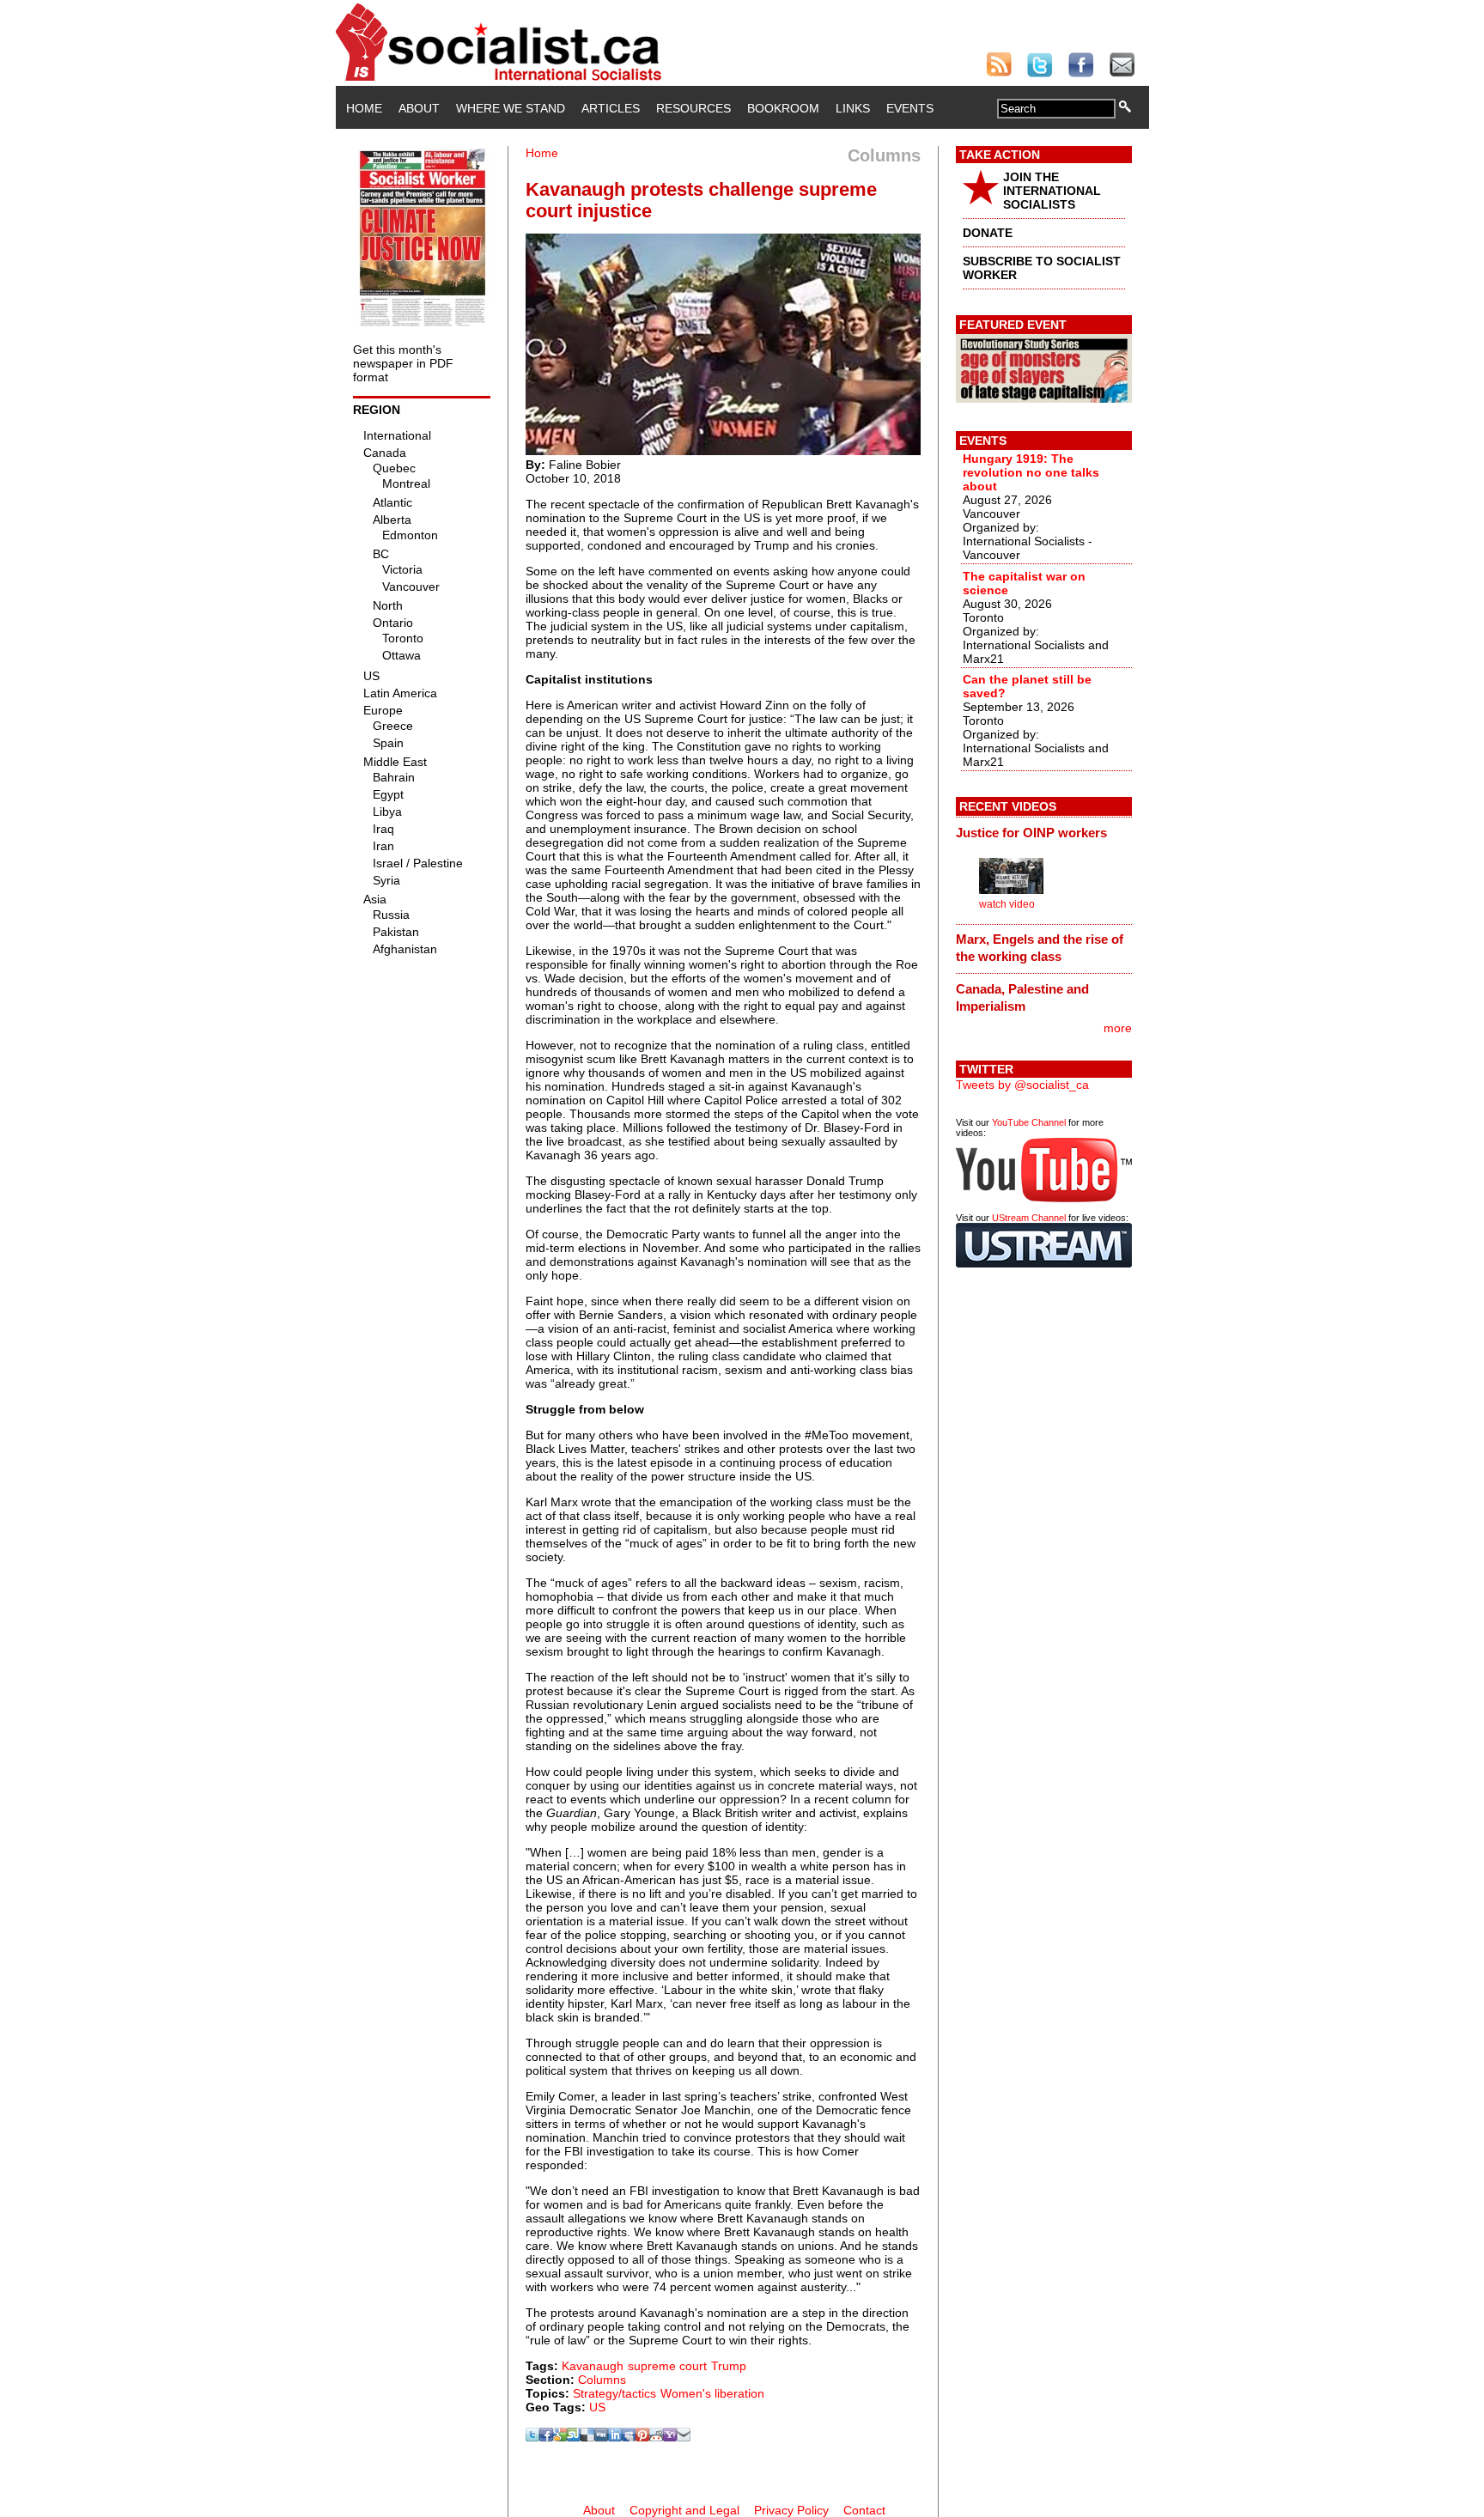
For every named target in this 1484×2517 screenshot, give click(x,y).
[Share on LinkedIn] (615, 2437)
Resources (693, 108)
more (1118, 1028)
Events (910, 108)
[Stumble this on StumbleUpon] (574, 2437)
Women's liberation (712, 2393)
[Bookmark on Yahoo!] (670, 2437)
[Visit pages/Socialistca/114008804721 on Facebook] (546, 2437)
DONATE (988, 233)
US (597, 2407)
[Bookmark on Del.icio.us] (587, 2437)
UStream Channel (1029, 1218)
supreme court (667, 2366)
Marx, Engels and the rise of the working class (1040, 948)
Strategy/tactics (614, 2393)
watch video (1007, 904)
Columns (602, 2380)
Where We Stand (511, 108)
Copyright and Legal (684, 2510)
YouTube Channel (1029, 1122)
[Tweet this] (532, 2437)
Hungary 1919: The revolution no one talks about (1031, 472)
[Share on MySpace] (629, 2437)
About (419, 108)
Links (853, 108)
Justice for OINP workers (1031, 833)
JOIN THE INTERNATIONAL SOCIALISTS (1052, 191)
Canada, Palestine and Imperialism (1022, 997)
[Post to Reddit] (656, 2437)
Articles (611, 108)
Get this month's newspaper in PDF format (403, 363)
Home (364, 108)
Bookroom (783, 108)
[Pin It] (642, 2437)
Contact (864, 2510)
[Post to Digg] (601, 2437)
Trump (729, 2366)
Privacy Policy (791, 2510)
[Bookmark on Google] (560, 2437)
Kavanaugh (593, 2366)
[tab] (1044, 832)
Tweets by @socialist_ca (1022, 1085)
